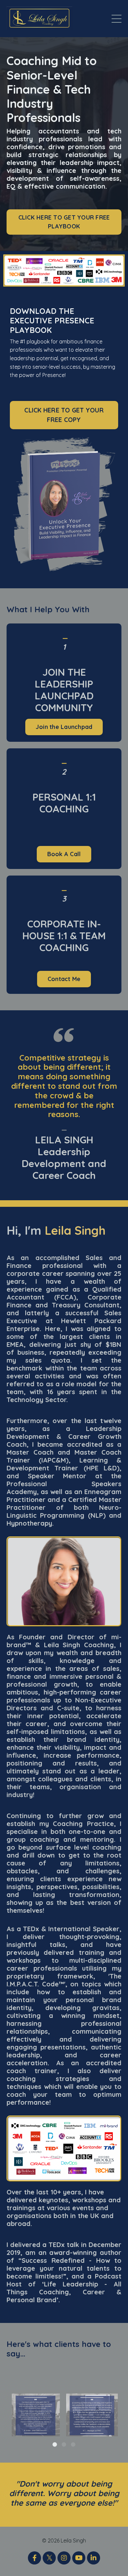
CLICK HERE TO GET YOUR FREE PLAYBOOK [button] (64, 222)
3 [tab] (73, 2445)
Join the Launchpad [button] (64, 727)
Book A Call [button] (64, 854)
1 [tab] (55, 2445)
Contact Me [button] (64, 979)
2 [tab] (64, 2445)
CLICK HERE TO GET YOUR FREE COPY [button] (64, 415)
